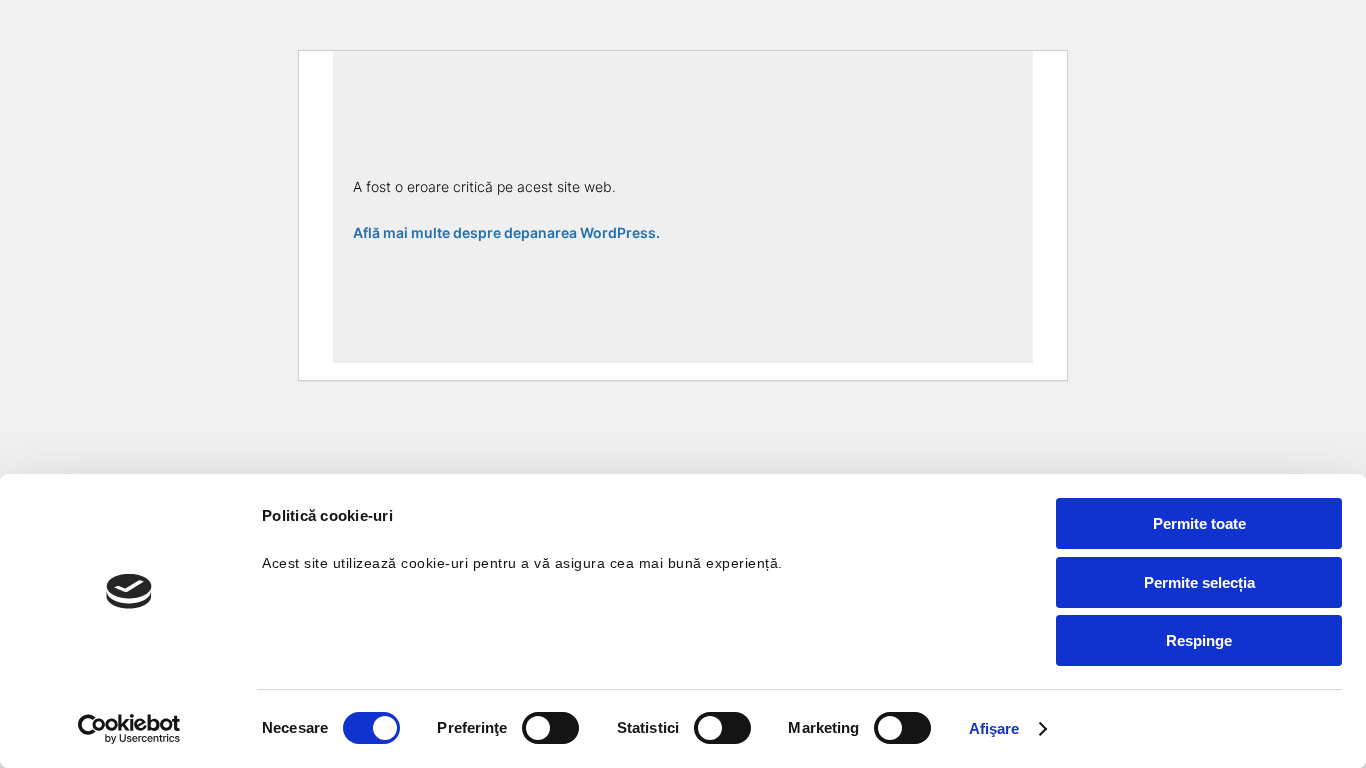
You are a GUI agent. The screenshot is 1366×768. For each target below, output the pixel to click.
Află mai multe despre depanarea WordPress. (506, 232)
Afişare (994, 728)
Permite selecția (1199, 582)
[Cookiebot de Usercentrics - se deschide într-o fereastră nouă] (129, 729)
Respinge (1199, 640)
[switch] (550, 728)
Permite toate (1199, 523)
